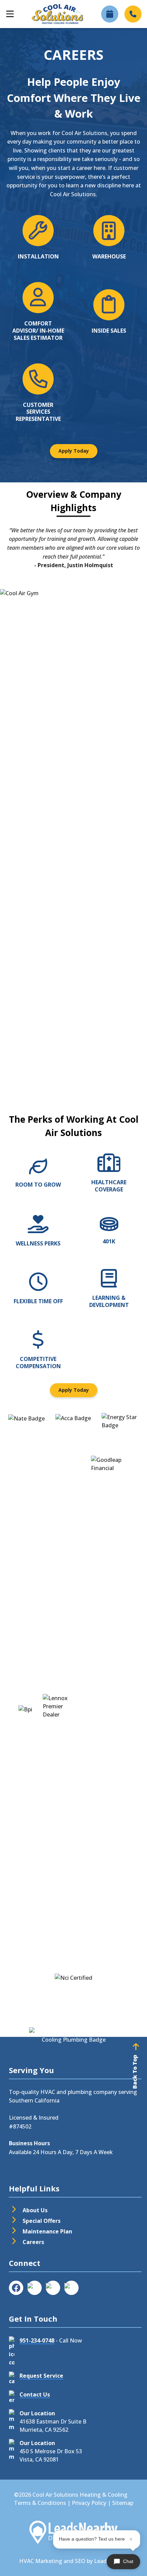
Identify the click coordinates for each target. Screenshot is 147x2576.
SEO (80, 2561)
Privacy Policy (89, 2503)
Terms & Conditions (40, 2503)
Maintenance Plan (47, 2231)
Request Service (41, 2376)
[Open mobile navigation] (10, 14)
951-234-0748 (37, 2340)
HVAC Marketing (41, 2561)
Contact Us (35, 2394)
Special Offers (42, 2221)
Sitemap (123, 2503)
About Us (35, 2210)
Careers (33, 2242)
